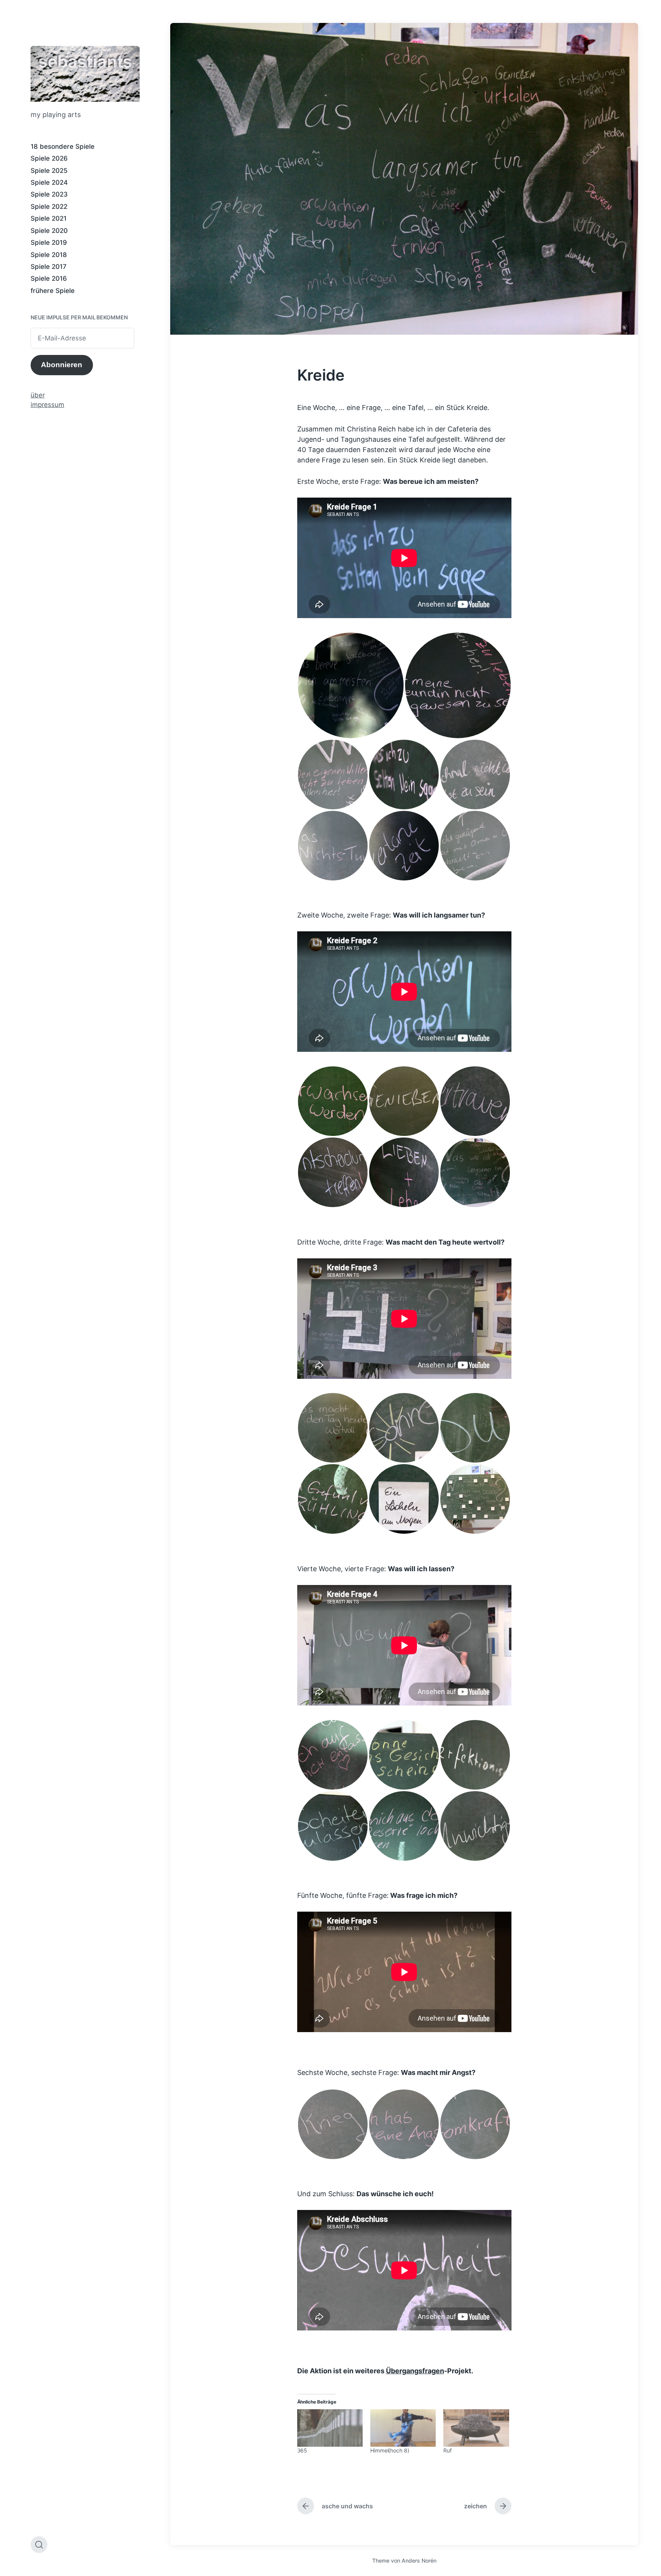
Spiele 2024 (49, 182)
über (38, 395)
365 (302, 2450)
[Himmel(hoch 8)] (403, 2428)
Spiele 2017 (49, 267)
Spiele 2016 (49, 278)
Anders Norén (419, 2561)
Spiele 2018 (49, 255)
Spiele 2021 (49, 218)
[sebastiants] (85, 74)
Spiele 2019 (49, 242)
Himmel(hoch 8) (390, 2450)
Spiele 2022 (49, 207)
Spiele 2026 (49, 158)
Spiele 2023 (49, 194)
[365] (330, 2428)
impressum (47, 405)
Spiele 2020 (49, 231)
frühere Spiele (53, 291)
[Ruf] (476, 2428)
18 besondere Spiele (63, 146)
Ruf (448, 2450)
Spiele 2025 (49, 171)
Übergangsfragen (415, 2371)
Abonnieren (62, 365)
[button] (351, 685)
